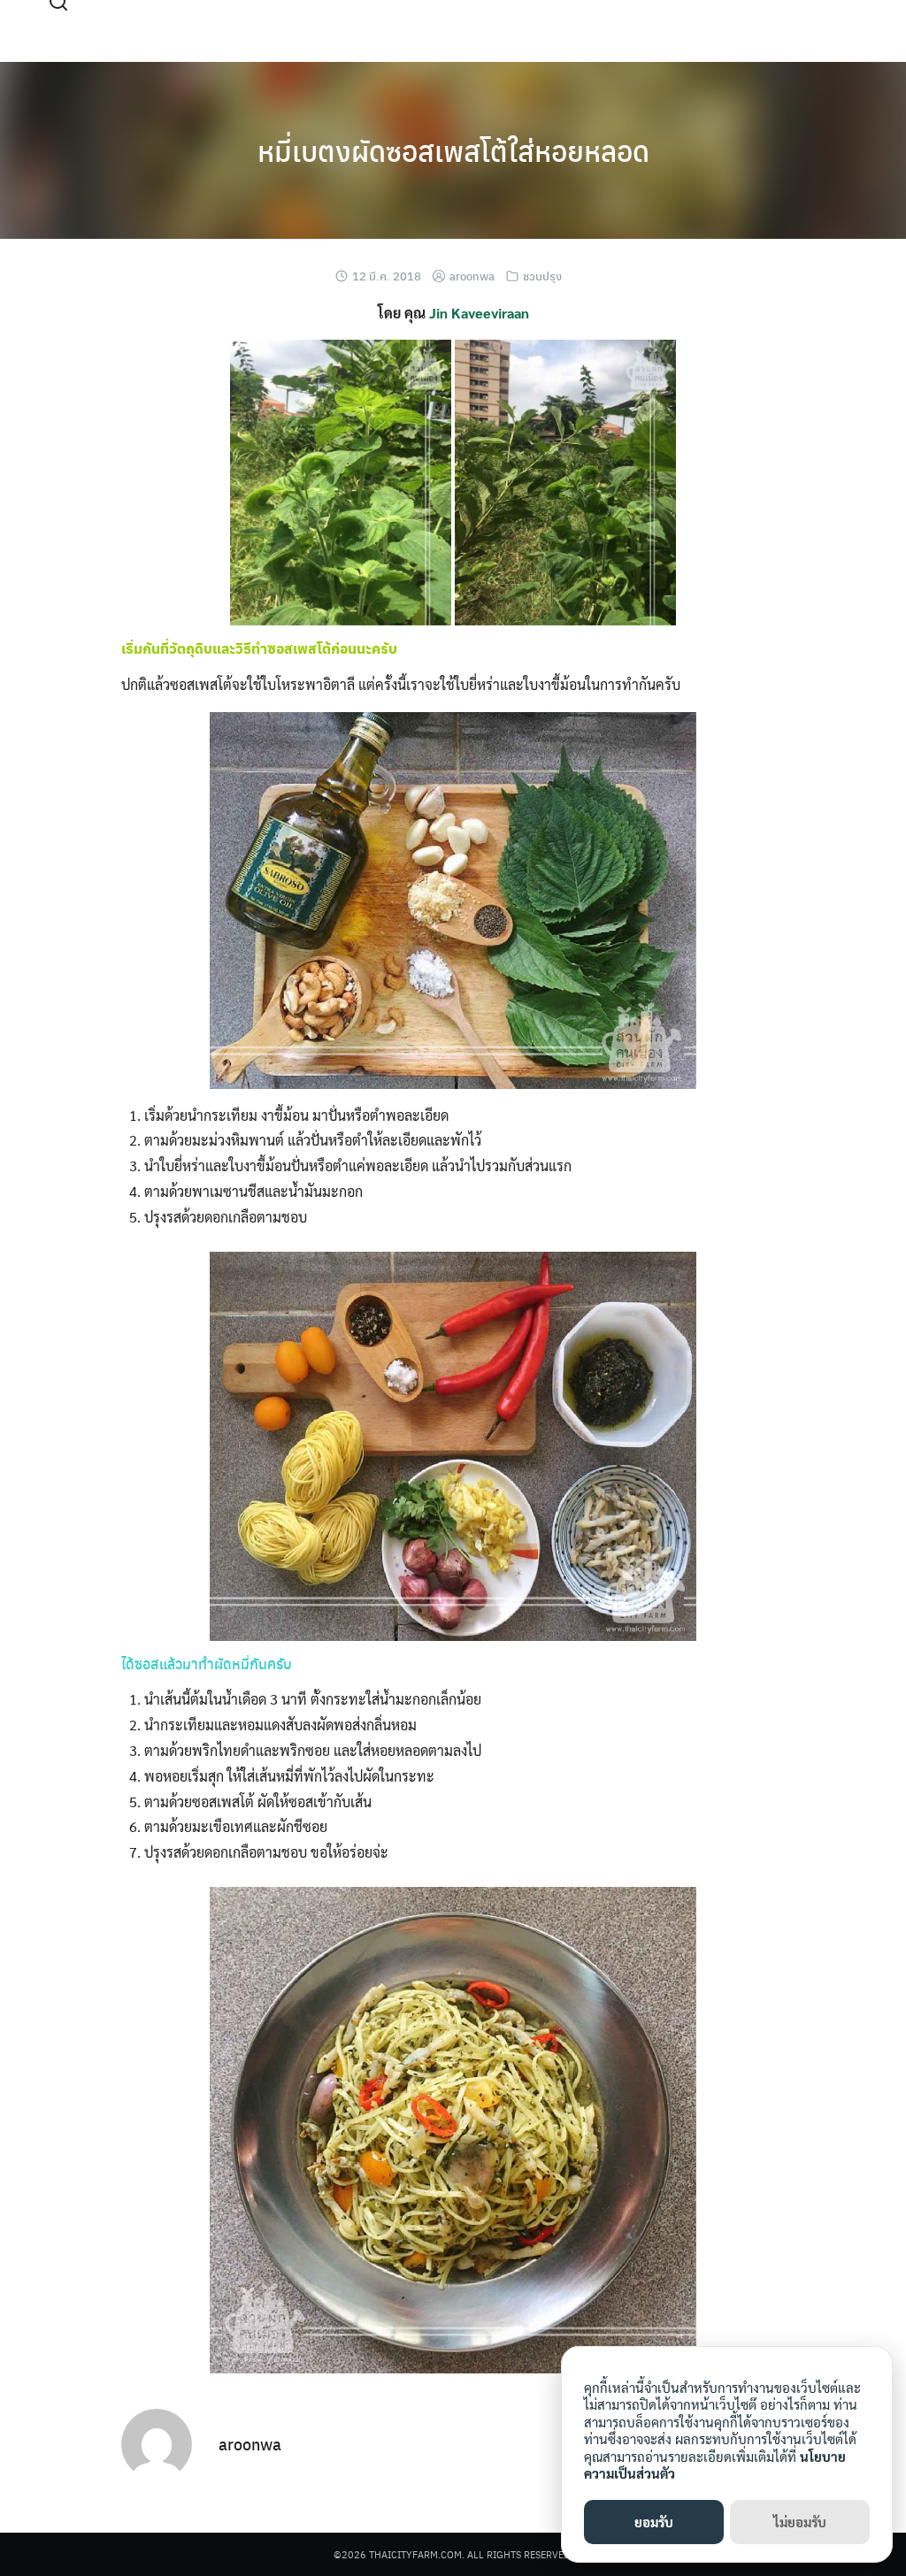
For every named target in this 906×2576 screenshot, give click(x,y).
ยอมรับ (654, 2522)
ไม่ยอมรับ (800, 2522)
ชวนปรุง (542, 276)
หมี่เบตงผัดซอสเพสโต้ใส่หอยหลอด (453, 150)
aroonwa (472, 276)
